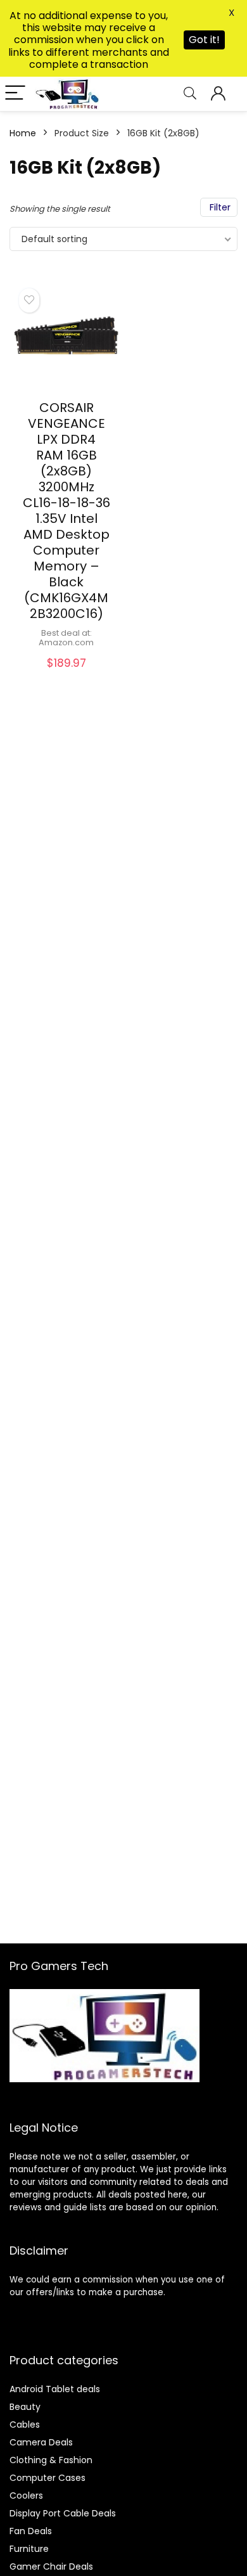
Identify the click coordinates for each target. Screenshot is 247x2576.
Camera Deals (41, 2442)
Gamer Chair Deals (51, 2566)
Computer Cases (47, 2478)
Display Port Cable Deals (63, 2513)
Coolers (26, 2495)
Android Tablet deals (55, 2389)
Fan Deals (31, 2531)
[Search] (190, 93)
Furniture (29, 2549)
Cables (25, 2425)
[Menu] (15, 93)
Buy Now (66, 676)
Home (23, 133)
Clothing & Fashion (51, 2460)
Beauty (25, 2407)
